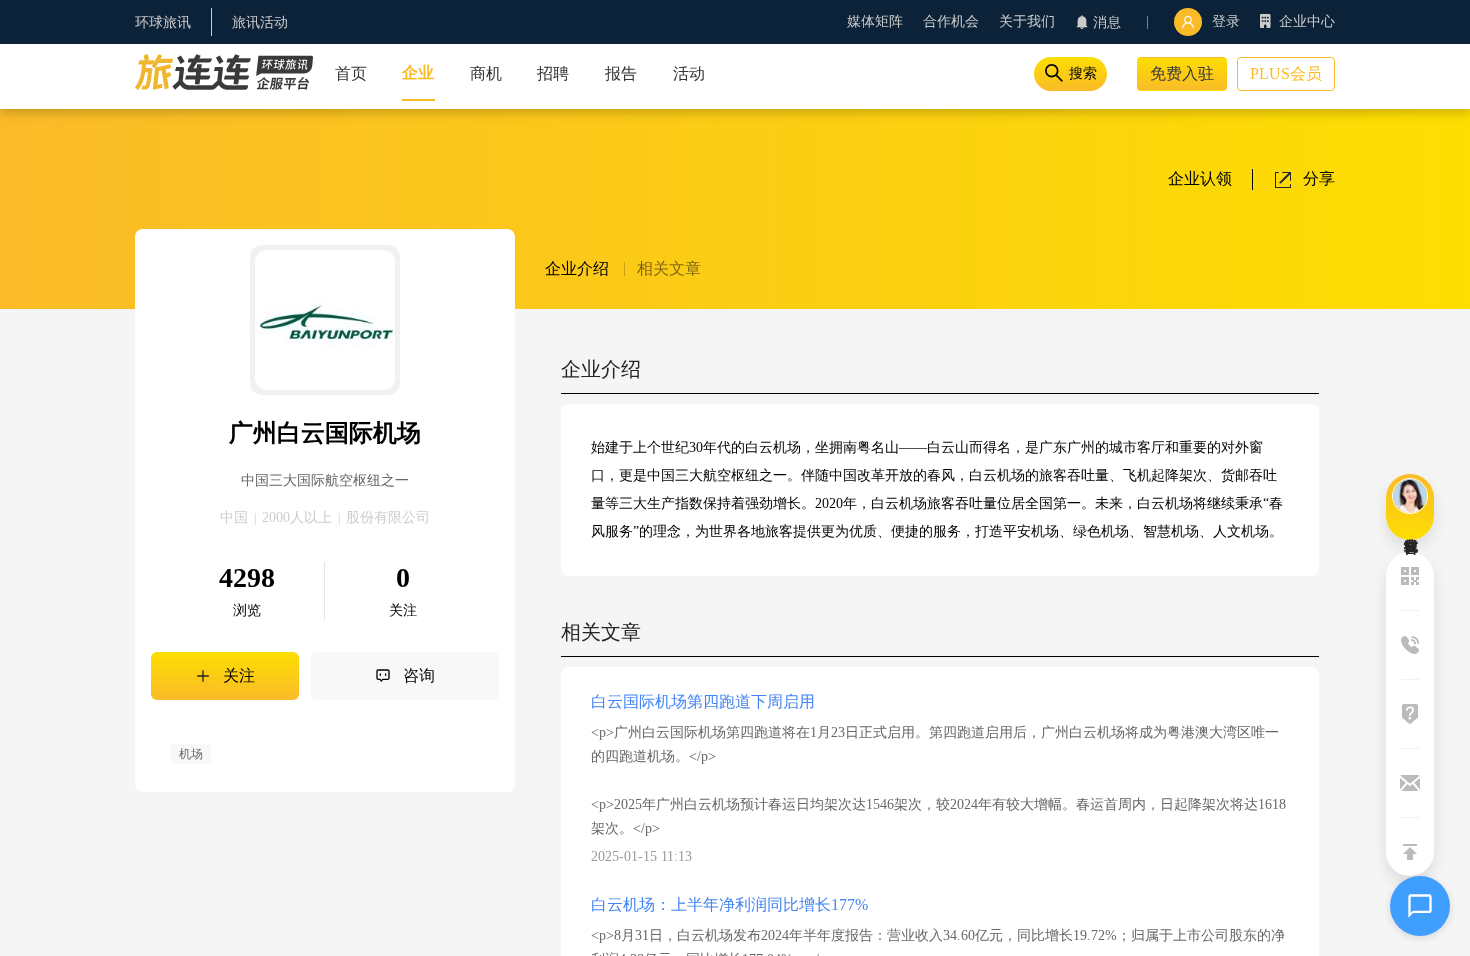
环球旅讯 (163, 22)
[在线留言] (1410, 507)
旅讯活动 (260, 22)
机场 (191, 754)
